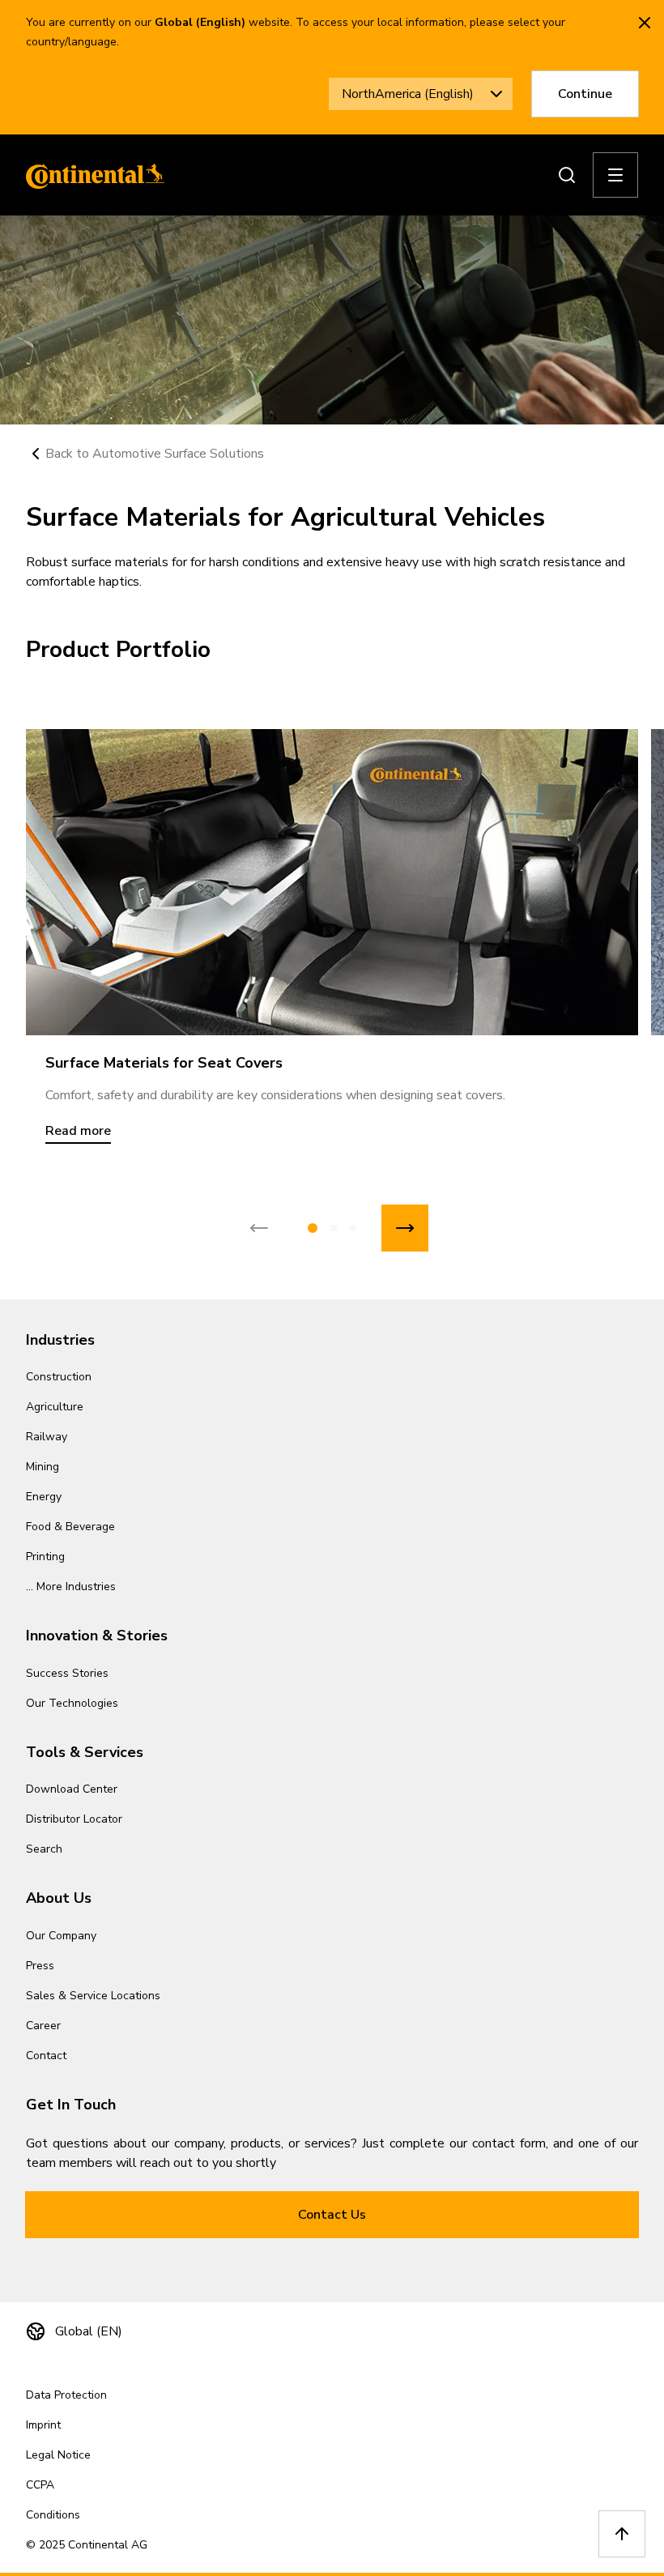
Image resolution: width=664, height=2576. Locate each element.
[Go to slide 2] (334, 1228)
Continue (585, 94)
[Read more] (332, 882)
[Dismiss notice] (645, 23)
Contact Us (332, 2215)
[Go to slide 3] (353, 1228)
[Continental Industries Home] (91, 175)
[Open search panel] (567, 175)
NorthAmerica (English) (408, 94)
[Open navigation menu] (615, 175)
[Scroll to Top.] (622, 2534)
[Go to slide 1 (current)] (313, 1228)
